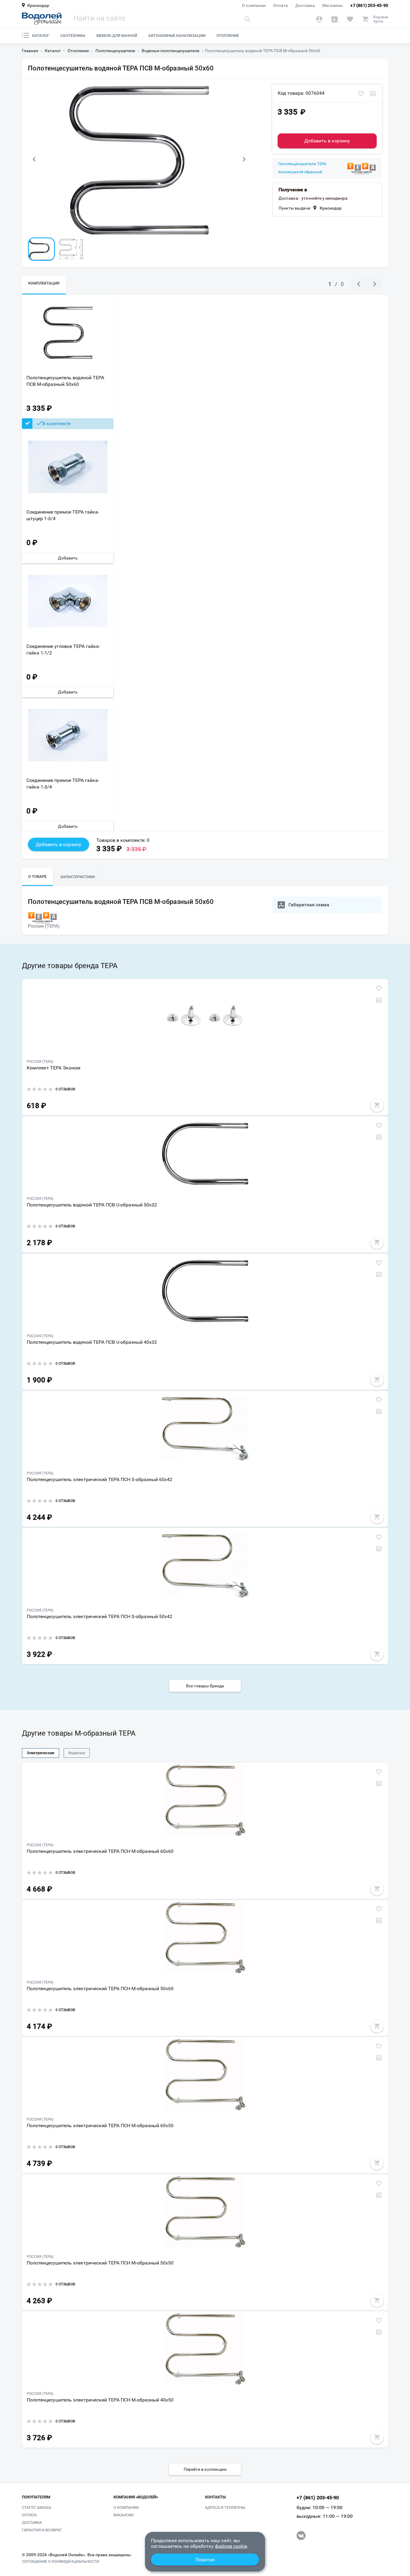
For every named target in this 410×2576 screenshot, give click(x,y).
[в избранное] (361, 94)
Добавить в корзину (327, 141)
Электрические (41, 1753)
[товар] (205, 1017)
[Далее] (244, 160)
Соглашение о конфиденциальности (60, 2562)
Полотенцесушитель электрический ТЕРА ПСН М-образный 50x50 (100, 2263)
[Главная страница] (42, 19)
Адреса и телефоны (225, 2507)
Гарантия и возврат (42, 2530)
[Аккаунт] (319, 19)
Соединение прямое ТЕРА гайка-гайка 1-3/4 (63, 784)
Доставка (305, 5)
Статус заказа (36, 2507)
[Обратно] (34, 160)
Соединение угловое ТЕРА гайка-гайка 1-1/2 (63, 649)
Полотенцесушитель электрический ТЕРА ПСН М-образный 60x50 (100, 2126)
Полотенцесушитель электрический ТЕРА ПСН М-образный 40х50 (100, 2400)
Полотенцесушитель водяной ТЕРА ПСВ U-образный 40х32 (92, 1342)
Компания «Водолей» (136, 2497)
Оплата (280, 5)
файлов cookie (231, 2546)
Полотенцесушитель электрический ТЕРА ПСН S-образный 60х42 (99, 1479)
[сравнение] (373, 94)
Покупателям (36, 2497)
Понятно (205, 2560)
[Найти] (248, 19)
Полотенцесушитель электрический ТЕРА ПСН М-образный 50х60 (100, 1989)
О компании (254, 5)
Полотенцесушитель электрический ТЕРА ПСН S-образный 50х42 (99, 1616)
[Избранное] (350, 19)
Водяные (77, 1753)
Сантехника (73, 36)
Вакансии (124, 2515)
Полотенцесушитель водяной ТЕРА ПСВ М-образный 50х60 (65, 381)
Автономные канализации (177, 36)
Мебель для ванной (117, 36)
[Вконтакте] (301, 2536)
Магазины (333, 5)
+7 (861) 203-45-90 (369, 5)
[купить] (377, 1105)
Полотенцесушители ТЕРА (302, 164)
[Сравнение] (335, 19)
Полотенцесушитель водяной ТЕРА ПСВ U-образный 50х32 (92, 1205)
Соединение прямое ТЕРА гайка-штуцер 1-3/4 (63, 515)
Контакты (215, 2497)
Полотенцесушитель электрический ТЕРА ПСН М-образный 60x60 (100, 1851)
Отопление (228, 36)
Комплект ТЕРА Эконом (54, 1068)
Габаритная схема (309, 905)
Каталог (41, 36)
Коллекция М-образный (300, 172)
